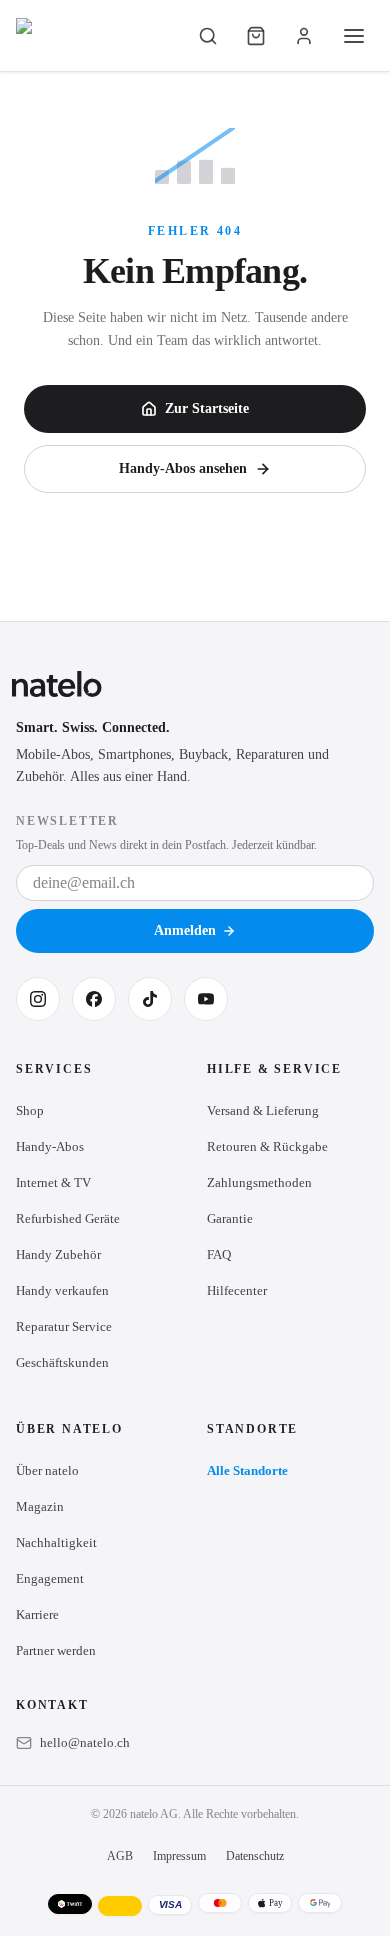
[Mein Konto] (304, 36)
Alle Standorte (247, 1470)
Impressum (179, 1856)
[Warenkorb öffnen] (256, 36)
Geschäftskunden (62, 1362)
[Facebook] (94, 999)
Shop (30, 1110)
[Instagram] (38, 999)
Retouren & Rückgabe (267, 1146)
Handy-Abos (50, 1146)
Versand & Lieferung (263, 1110)
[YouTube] (206, 999)
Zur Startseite (207, 408)
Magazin (40, 1506)
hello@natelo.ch (85, 1742)
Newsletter (67, 821)
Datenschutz (255, 1856)
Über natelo (47, 1470)
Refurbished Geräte (68, 1218)
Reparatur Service (64, 1326)
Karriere (37, 1614)
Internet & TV (53, 1182)
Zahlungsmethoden (259, 1182)
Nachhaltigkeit (56, 1542)
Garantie (230, 1218)
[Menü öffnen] (354, 36)
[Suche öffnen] (208, 36)
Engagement (50, 1578)
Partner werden (56, 1650)
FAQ (219, 1254)
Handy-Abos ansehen (183, 468)
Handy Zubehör (58, 1254)
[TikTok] (150, 999)
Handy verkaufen (62, 1290)
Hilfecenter (237, 1290)
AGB (120, 1856)
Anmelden (185, 930)
